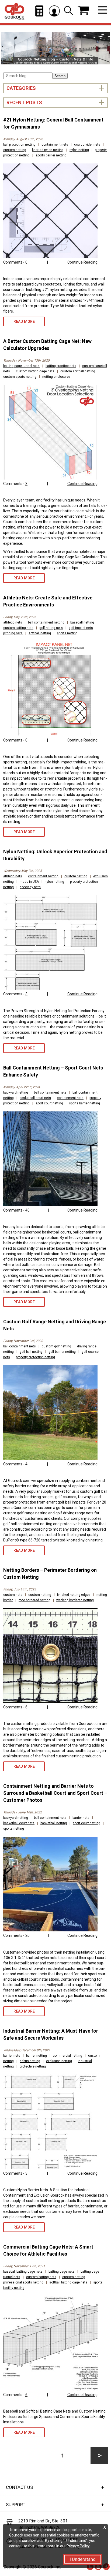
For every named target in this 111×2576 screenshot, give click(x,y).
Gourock (14, 12)
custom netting (15, 150)
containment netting (43, 876)
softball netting (40, 633)
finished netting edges (74, 1595)
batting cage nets (62, 2272)
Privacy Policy (78, 2546)
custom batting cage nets (35, 371)
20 (27, 1935)
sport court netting (49, 1103)
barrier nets (81, 1818)
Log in (54, 11)
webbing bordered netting (75, 1600)
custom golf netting (56, 1346)
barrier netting (37, 2056)
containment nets (55, 145)
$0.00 (83, 10)
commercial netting (67, 2056)
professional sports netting (23, 2282)
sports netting (67, 633)
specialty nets (30, 887)
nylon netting (79, 150)
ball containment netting (46, 622)
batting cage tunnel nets (21, 366)
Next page (99, 2455)
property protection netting (35, 1357)
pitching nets (13, 633)
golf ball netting (31, 1352)
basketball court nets (35, 1098)
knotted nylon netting (48, 150)
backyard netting (16, 1092)
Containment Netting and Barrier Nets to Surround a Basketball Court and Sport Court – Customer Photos (55, 1793)
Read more (24, 321)
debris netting (30, 2061)
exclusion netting (59, 2061)
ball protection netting (19, 145)
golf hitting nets (51, 628)
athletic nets (13, 622)
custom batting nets (18, 628)
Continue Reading (82, 262)
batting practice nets (61, 366)
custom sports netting (20, 377)
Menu (103, 10)
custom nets (13, 1595)
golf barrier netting (62, 1352)
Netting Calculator (39, 11)
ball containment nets (50, 1092)
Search (60, 76)
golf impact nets (81, 628)
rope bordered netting (34, 1600)
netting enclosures (56, 377)
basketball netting (54, 1823)
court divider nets (87, 145)
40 (27, 1210)
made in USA (29, 882)
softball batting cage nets (68, 2282)
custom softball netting (78, 371)
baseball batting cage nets (23, 2272)
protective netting (33, 2066)
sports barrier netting (51, 155)
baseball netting (82, 622)
